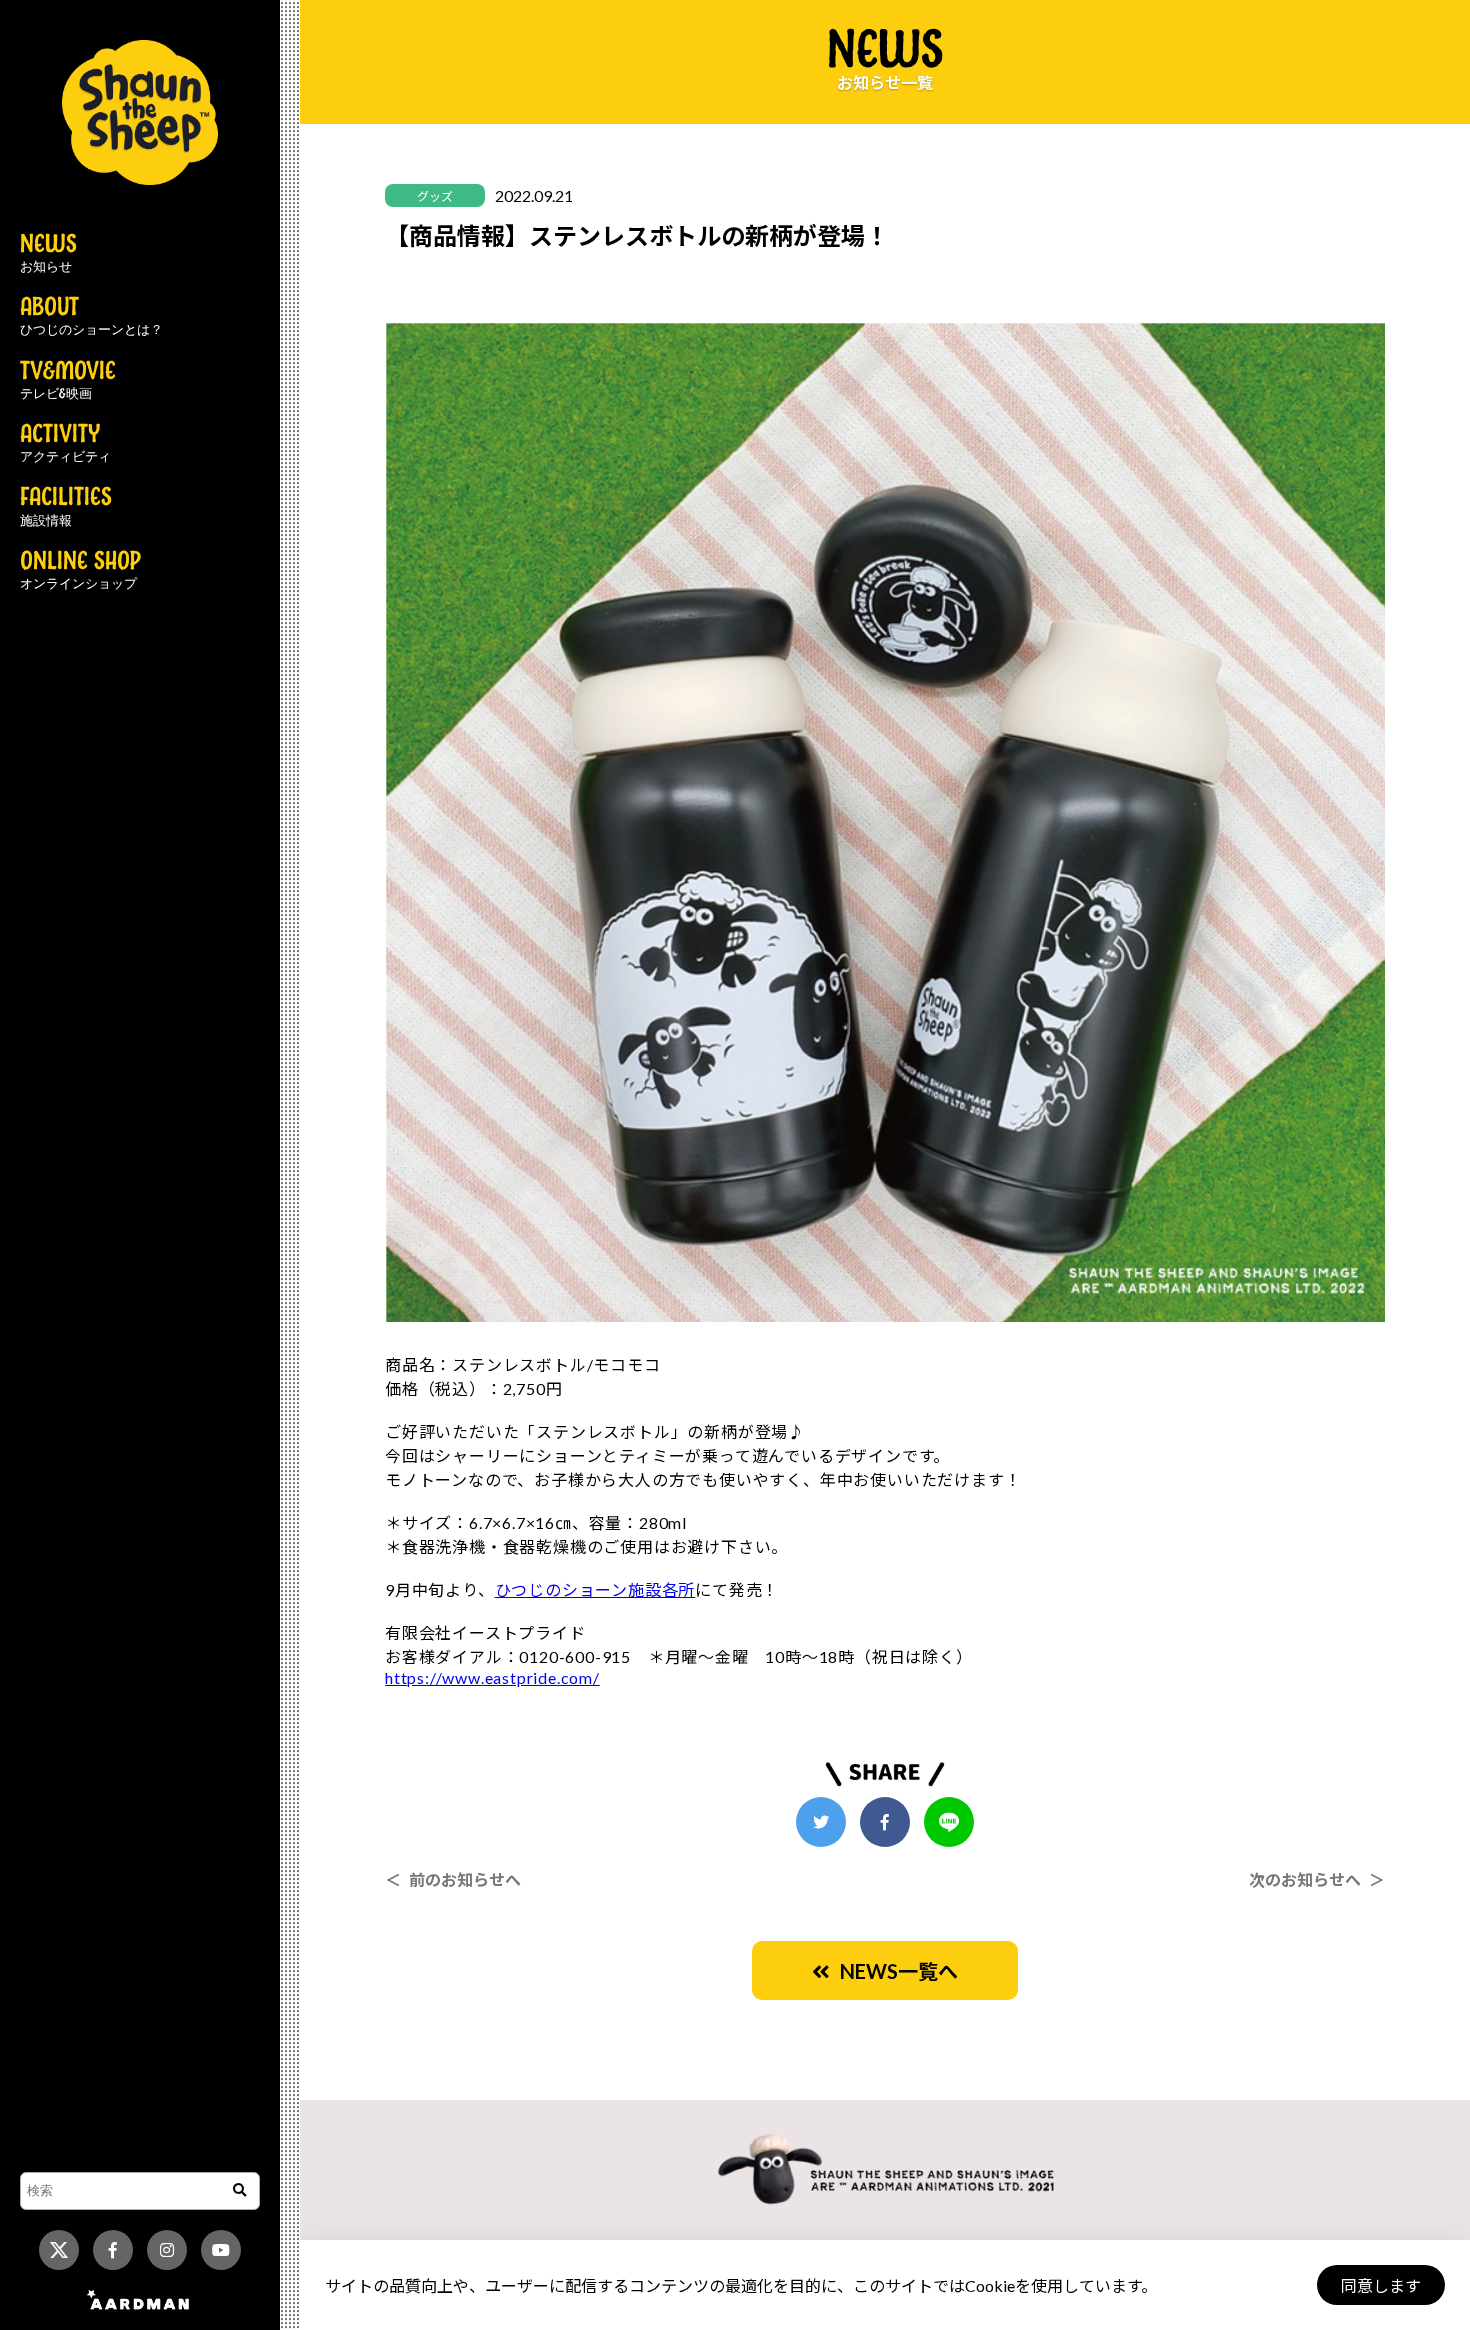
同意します (1381, 2285)
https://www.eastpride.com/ (492, 1677)
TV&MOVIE (68, 381)
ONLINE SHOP (80, 571)
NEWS (48, 254)
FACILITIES (66, 507)
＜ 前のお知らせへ (453, 1879)
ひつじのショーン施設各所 (595, 1589)
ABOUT (91, 317)
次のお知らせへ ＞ (1317, 1879)
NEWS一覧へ (894, 1971)
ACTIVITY (65, 444)
